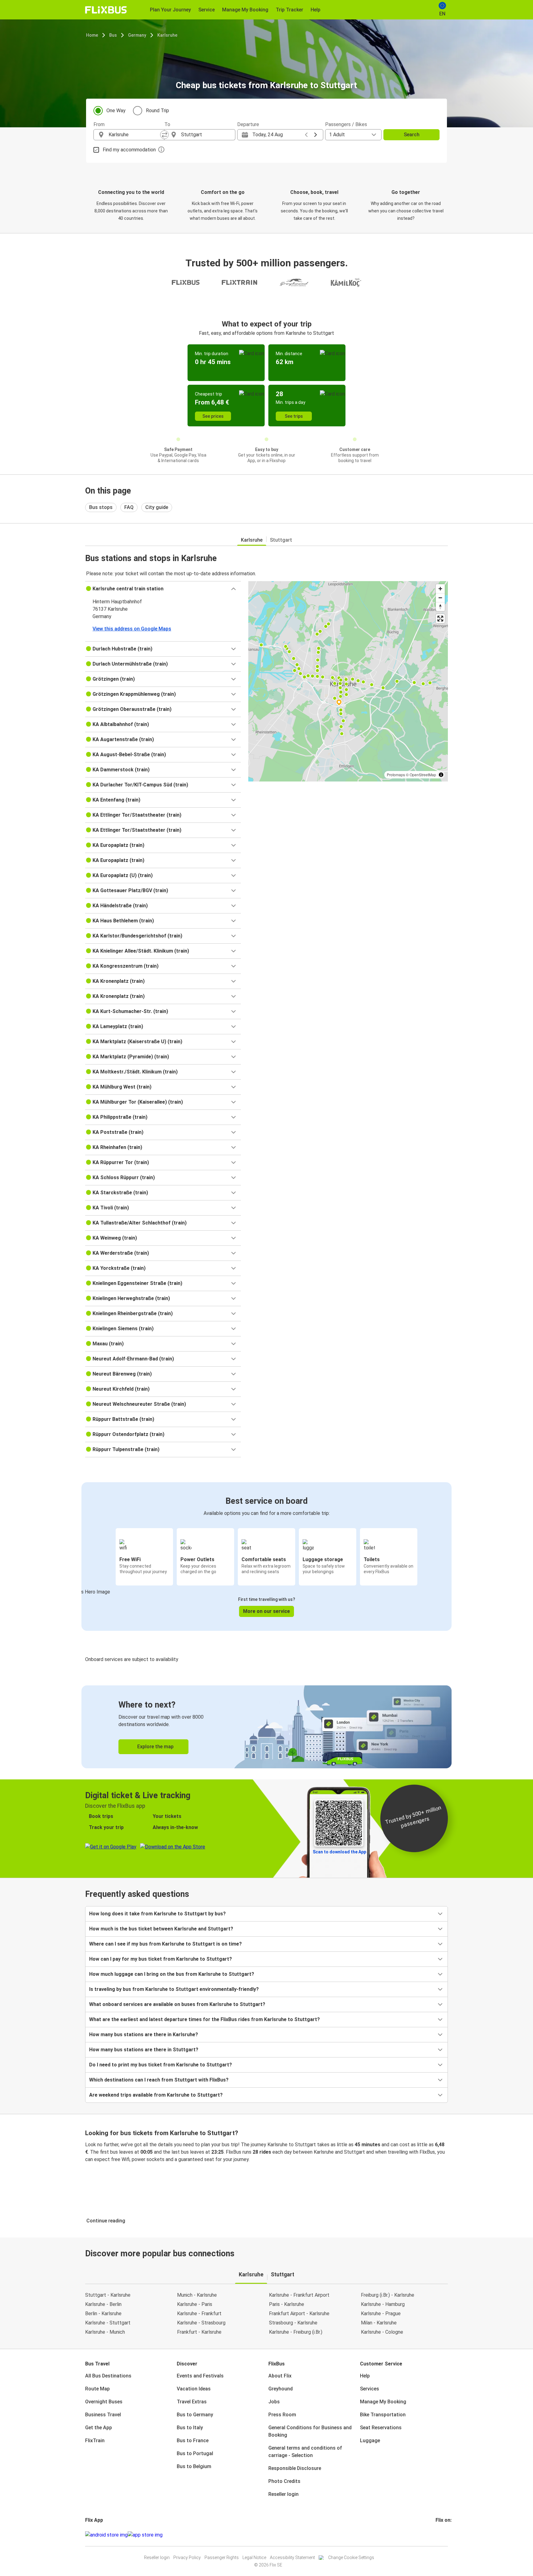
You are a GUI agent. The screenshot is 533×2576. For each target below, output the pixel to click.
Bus (113, 35)
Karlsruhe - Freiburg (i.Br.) (296, 2332)
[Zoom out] (440, 598)
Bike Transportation (383, 2415)
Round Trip (157, 111)
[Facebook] (436, 2535)
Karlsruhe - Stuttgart (108, 2323)
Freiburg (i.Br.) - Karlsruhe (388, 2295)
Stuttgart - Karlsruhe (108, 2295)
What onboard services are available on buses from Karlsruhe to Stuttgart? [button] (177, 2004)
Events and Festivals (200, 2376)
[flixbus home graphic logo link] (106, 10)
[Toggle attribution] (441, 775)
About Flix (280, 2376)
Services (370, 2389)
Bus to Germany (195, 2415)
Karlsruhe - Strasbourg (201, 2323)
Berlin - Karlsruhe (103, 2313)
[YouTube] (440, 2535)
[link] (266, 1727)
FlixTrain (95, 2441)
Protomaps (396, 775)
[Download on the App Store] (145, 2535)
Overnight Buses (104, 2402)
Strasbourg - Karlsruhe (293, 2323)
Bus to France (193, 2441)
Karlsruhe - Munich (105, 2332)
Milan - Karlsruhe (379, 2323)
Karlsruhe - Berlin (103, 2304)
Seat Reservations (381, 2428)
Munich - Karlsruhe (197, 2295)
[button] (163, 589)
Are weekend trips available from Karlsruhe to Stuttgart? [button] (156, 2095)
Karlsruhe (167, 35)
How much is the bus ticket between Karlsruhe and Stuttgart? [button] (161, 1929)
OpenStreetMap (423, 775)
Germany (137, 35)
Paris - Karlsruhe (287, 2304)
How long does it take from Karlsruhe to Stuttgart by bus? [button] (157, 1914)
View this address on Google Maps (132, 629)
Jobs (274, 2402)
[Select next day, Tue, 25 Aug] (316, 135)
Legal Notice (254, 2558)
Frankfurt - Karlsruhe (199, 2332)
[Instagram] (438, 2535)
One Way (116, 111)
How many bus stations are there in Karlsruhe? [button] (144, 2035)
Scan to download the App (339, 1852)
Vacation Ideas (194, 2389)
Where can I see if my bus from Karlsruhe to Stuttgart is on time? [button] (165, 1944)
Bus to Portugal (195, 2453)
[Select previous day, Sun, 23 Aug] (306, 135)
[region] (348, 681)
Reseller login (283, 2494)
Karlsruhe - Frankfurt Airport (299, 2295)
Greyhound (281, 2389)
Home (92, 35)
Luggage (370, 2441)
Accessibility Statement (292, 2558)
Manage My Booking (383, 2402)
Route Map (97, 2389)
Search (412, 135)
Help (365, 2376)
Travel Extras (192, 2402)
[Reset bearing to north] (440, 607)
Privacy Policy (187, 2558)
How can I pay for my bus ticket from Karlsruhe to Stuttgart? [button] (161, 1959)
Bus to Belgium (194, 2466)
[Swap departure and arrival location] (164, 135)
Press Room (282, 2415)
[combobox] (134, 135)
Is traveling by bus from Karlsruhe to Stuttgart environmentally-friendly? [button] (174, 1989)
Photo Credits (284, 2481)
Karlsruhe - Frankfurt (199, 2313)
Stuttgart (281, 540)
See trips (294, 416)
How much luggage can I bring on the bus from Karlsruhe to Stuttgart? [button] (172, 1974)
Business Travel (103, 2415)
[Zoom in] (440, 589)
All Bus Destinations (108, 2376)
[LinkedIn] (442, 2535)
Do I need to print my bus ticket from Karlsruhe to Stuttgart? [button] (161, 2065)
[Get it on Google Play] (106, 2535)
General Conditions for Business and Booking (310, 2431)
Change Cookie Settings (351, 2558)
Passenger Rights (222, 2558)
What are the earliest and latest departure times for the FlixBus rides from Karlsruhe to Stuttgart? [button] (205, 2019)
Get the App (99, 2428)
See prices (213, 416)
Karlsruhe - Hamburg (383, 2304)
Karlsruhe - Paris (195, 2304)
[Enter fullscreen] (440, 619)
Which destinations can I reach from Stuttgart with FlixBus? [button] (159, 2080)
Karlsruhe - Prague (381, 2313)
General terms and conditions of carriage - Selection (305, 2452)
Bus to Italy (190, 2428)
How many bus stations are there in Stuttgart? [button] (144, 2050)
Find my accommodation (129, 150)
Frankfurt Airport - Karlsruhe (299, 2313)
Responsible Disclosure (295, 2468)
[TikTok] (446, 2535)
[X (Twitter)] (444, 2535)
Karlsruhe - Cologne (382, 2332)
